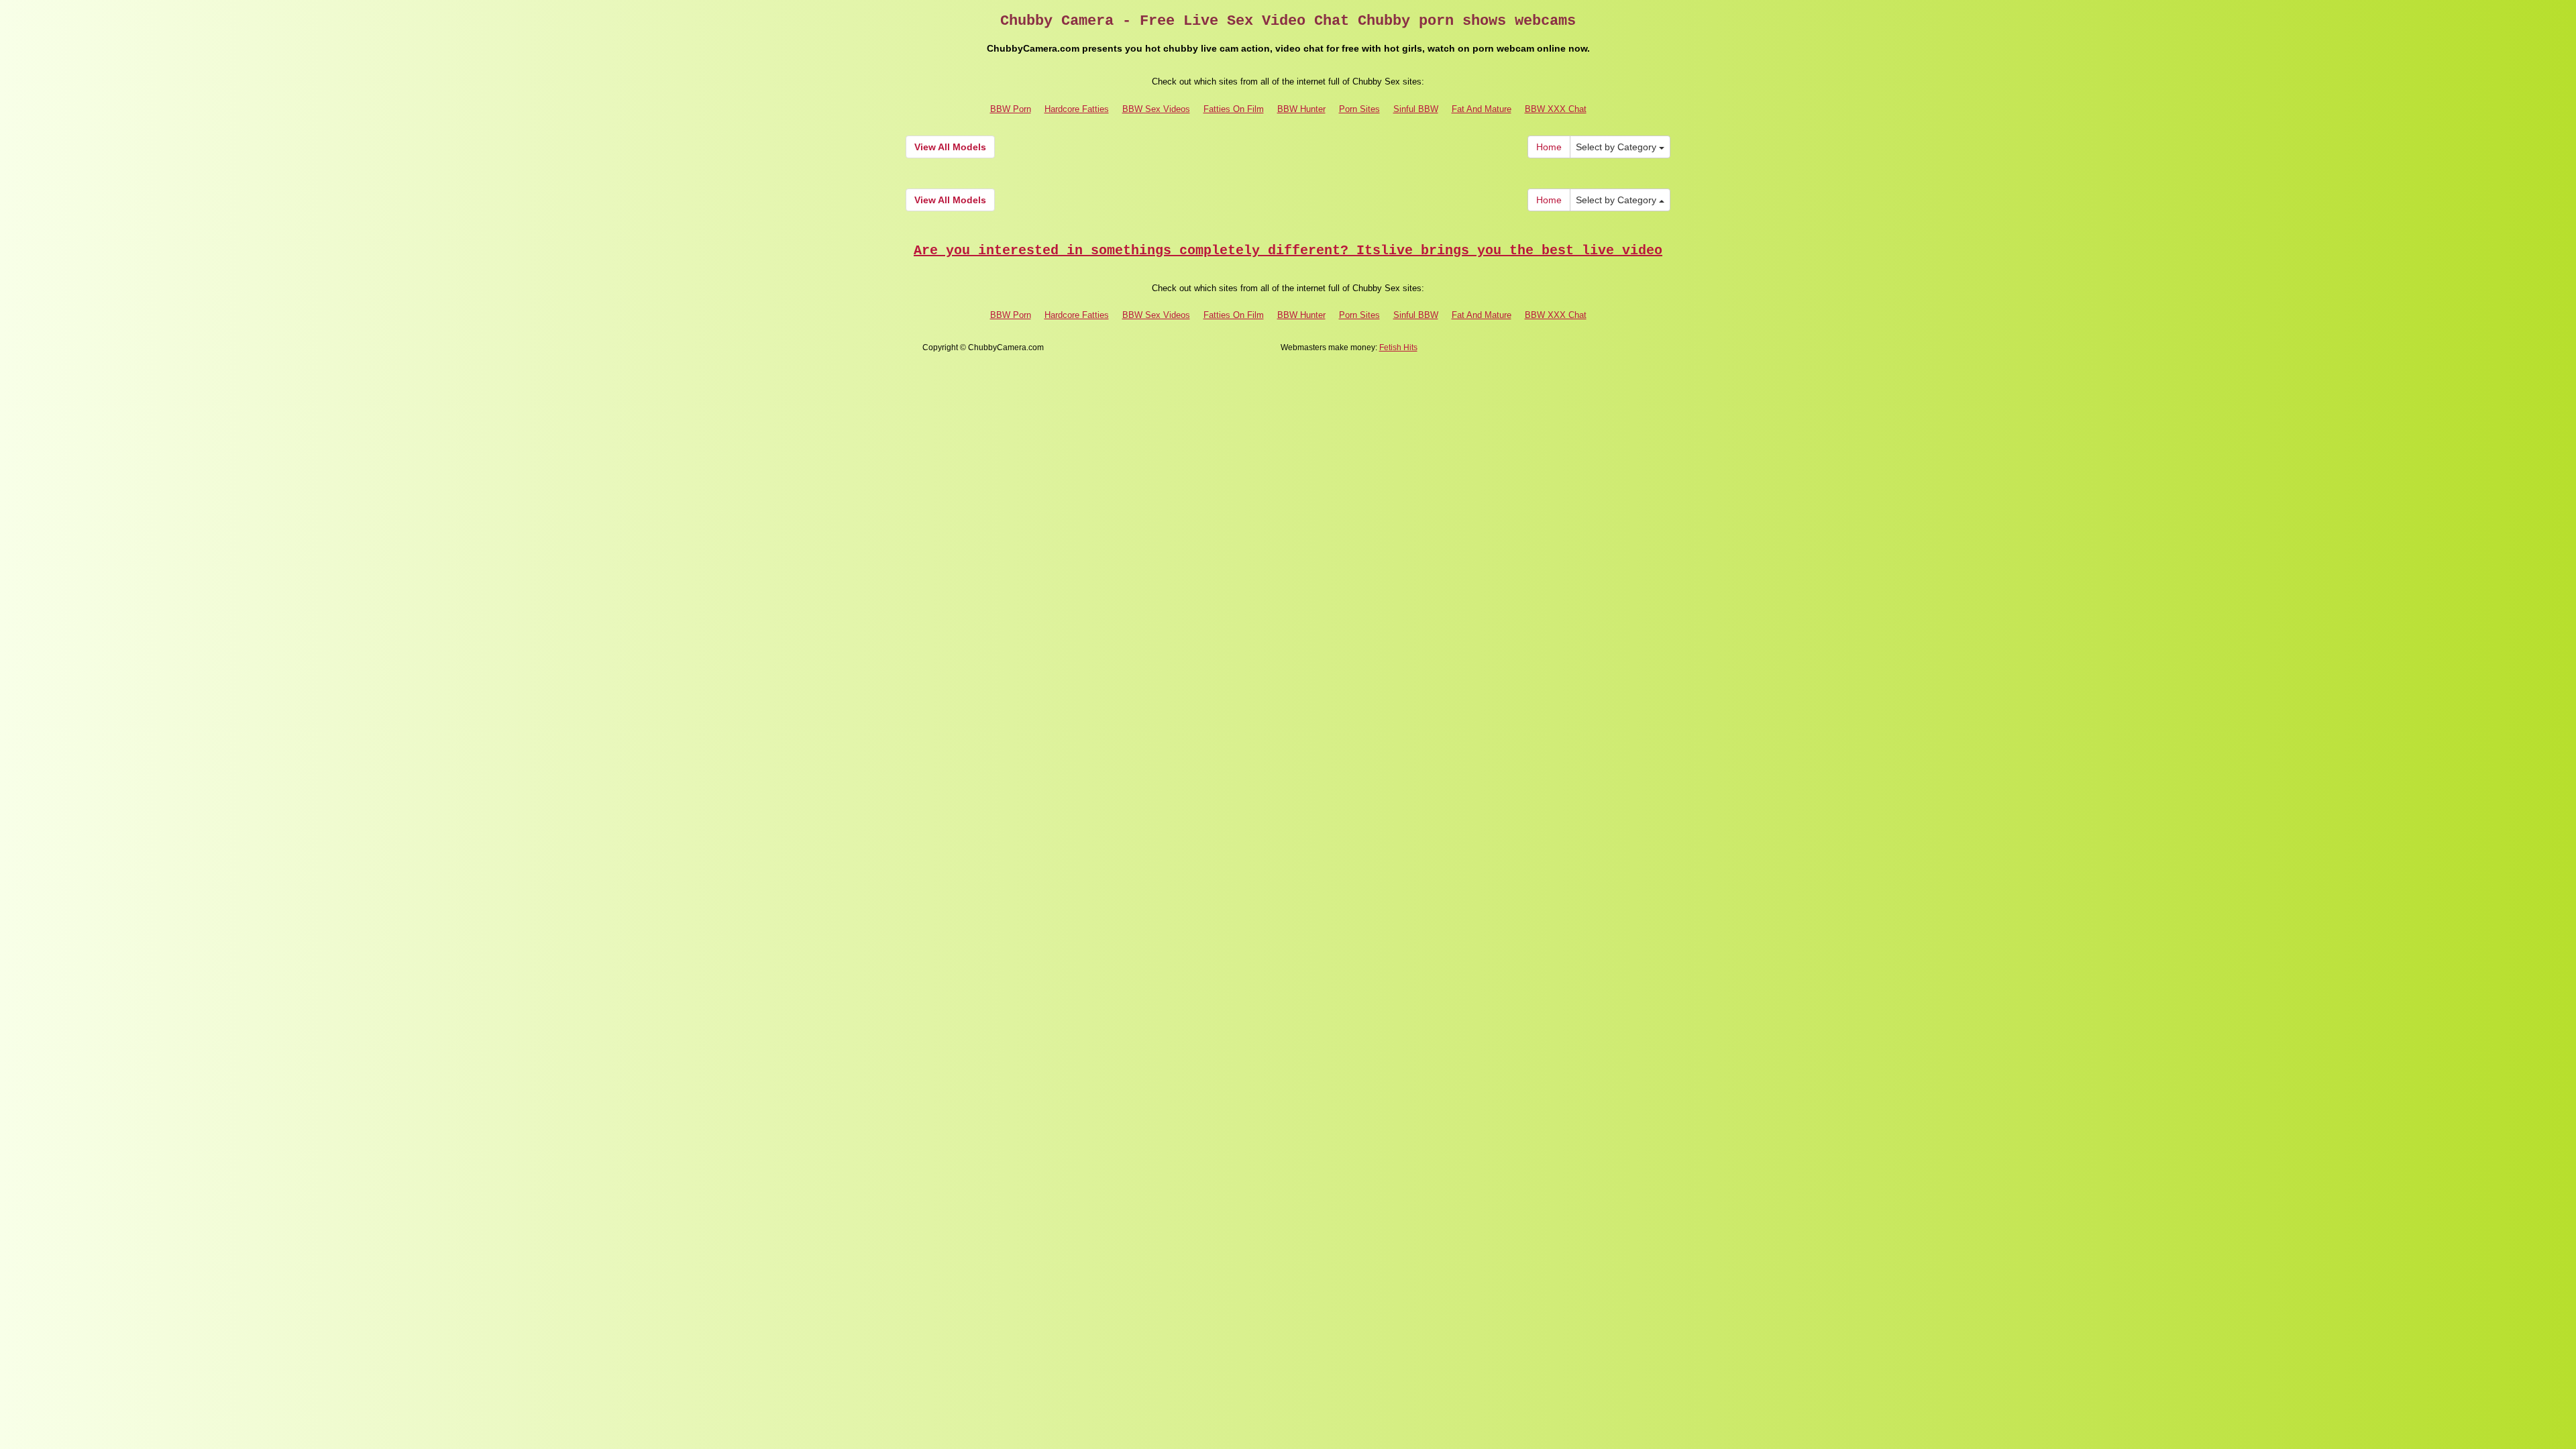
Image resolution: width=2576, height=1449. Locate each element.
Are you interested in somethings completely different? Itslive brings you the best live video (1288, 251)
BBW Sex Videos (1156, 109)
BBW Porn (1011, 109)
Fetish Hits (1398, 347)
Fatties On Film (1234, 109)
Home (1549, 147)
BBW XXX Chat (1556, 109)
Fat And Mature (1482, 109)
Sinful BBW (1416, 109)
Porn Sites (1359, 109)
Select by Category (1617, 147)
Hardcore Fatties (1077, 109)
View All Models (950, 147)
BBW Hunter (1301, 109)
